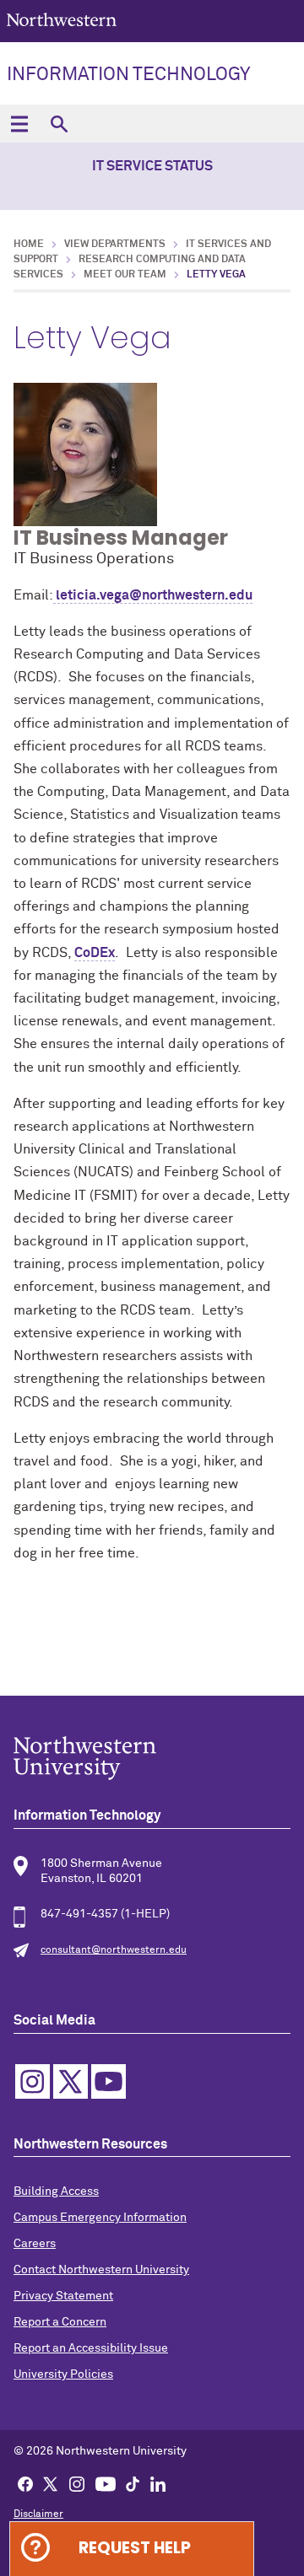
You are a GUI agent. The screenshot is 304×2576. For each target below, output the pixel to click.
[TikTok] (133, 2483)
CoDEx (95, 953)
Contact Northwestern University (101, 2270)
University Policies (63, 2374)
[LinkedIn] (158, 2483)
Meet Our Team (125, 275)
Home (29, 245)
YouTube (109, 2081)
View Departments (115, 245)
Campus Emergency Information (100, 2218)
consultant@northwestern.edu (114, 1950)
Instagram (33, 2081)
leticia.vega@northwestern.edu (153, 595)
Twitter (71, 2081)
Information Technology (128, 75)
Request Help (135, 2548)
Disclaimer (38, 2514)
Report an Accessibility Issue (91, 2348)
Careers (35, 2244)
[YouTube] (106, 2483)
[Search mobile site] (59, 124)
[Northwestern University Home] (62, 20)
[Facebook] (25, 2483)
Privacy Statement (63, 2296)
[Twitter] (51, 2483)
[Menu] (19, 124)
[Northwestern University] (152, 1758)
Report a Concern (60, 2322)
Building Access (56, 2191)
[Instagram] (77, 2483)
